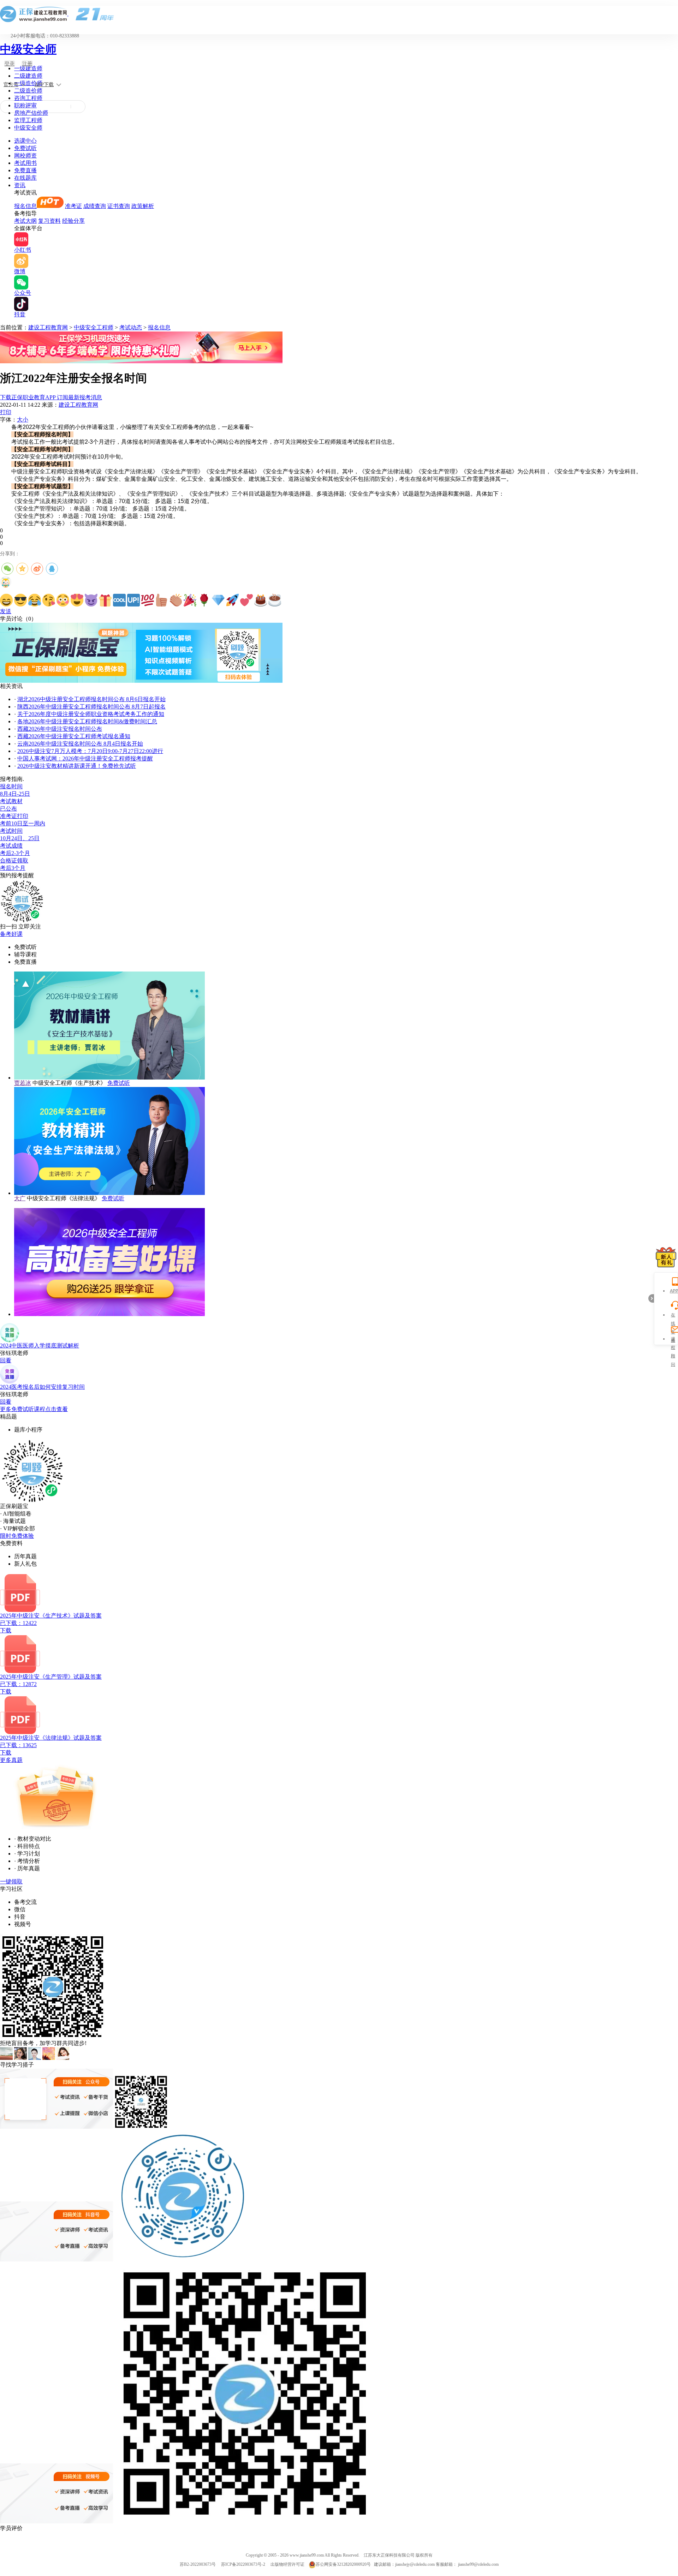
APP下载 (44, 85)
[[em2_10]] (133, 600)
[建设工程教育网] (339, 14)
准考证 (73, 206)
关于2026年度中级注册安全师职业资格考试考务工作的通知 (91, 714)
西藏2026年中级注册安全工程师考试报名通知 (74, 736)
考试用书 (25, 163)
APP (673, 1291)
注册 (27, 64)
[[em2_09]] (119, 600)
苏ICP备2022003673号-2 (243, 2564)
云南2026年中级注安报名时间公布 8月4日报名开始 (80, 744)
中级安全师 (28, 49)
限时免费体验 (17, 1536)
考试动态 (131, 327)
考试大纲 (25, 221)
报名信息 (25, 206)
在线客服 (673, 1316)
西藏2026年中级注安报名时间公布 (60, 729)
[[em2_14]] (190, 600)
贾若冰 (23, 1083)
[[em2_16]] (218, 600)
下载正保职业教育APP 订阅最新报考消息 (51, 397)
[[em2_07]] (91, 600)
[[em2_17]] (232, 600)
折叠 (651, 1298)
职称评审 (25, 105)
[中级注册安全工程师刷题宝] (141, 681)
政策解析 (143, 206)
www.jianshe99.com (307, 2555)
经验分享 (73, 221)
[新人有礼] (666, 1257)
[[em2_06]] (77, 600)
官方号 (11, 85)
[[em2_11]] (148, 600)
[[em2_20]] (275, 600)
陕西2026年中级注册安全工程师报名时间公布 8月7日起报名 (91, 707)
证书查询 (119, 206)
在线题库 (25, 178)
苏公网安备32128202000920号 (343, 2564)
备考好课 (11, 934)
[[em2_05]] (63, 600)
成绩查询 (95, 206)
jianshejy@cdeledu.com (415, 2564)
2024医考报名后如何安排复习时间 (42, 1387)
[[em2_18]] (246, 600)
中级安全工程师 (94, 327)
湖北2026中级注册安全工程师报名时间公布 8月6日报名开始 (91, 699)
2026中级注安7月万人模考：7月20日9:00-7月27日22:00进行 (90, 751)
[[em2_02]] (20, 600)
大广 (20, 1198)
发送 (6, 611)
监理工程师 (28, 120)
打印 (6, 412)
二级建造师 (28, 76)
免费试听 (25, 148)
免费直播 (25, 170)
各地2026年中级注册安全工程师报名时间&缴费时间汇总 (87, 721)
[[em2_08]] (105, 600)
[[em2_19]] (261, 600)
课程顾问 (673, 1340)
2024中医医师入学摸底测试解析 (40, 1346)
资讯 (20, 185)
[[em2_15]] (204, 600)
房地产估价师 (31, 113)
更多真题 (11, 1760)
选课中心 (25, 141)
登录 (10, 64)
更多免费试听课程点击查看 (34, 1409)
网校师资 (25, 156)
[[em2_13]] (176, 600)
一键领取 (11, 1881)
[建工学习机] (141, 361)
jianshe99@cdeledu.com (478, 2564)
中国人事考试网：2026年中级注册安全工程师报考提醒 (85, 758)
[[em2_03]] (35, 600)
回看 (6, 1360)
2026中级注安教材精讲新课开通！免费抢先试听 (77, 766)
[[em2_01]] (6, 600)
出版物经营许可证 (287, 2564)
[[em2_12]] (162, 600)
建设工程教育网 (48, 327)
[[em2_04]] (49, 600)
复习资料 (49, 221)
